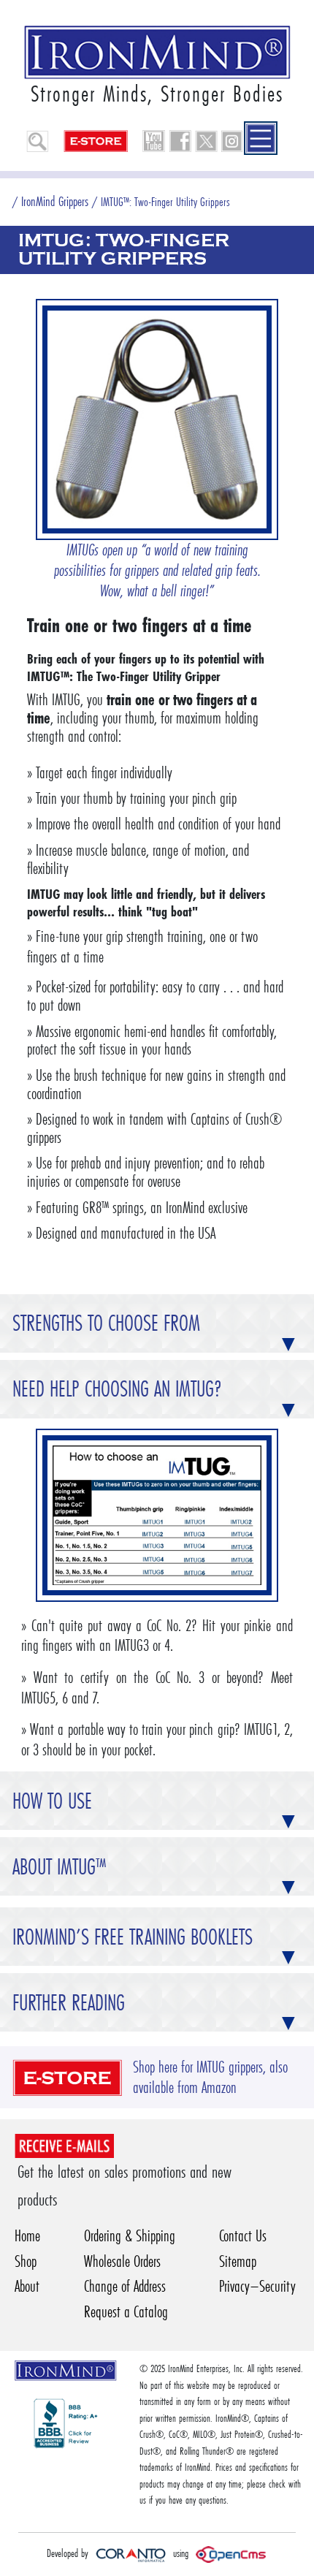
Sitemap (238, 2261)
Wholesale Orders (122, 2261)
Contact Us (243, 2236)
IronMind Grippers (55, 201)
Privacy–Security (257, 2286)
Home (27, 2236)
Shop (26, 2261)
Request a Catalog (126, 2312)
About (27, 2286)
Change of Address (125, 2286)
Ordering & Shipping (130, 2236)
